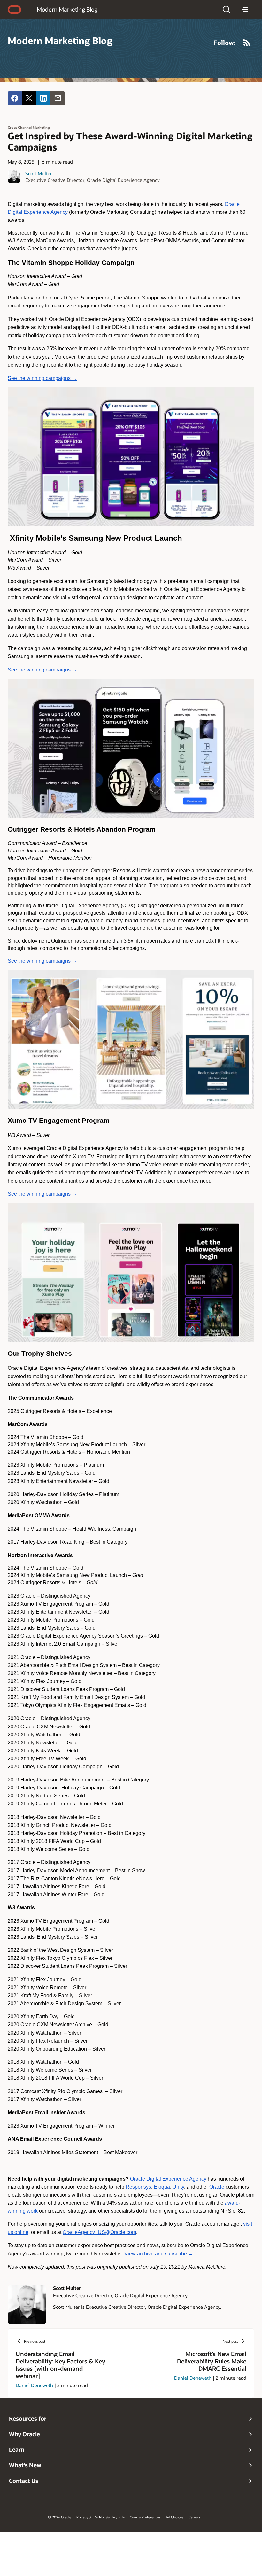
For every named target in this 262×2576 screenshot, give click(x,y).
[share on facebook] (15, 98)
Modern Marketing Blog (67, 9)
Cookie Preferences (145, 2517)
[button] (227, 10)
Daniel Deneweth (34, 2385)
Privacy (82, 2517)
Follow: (225, 43)
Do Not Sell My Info (109, 2517)
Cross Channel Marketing (29, 127)
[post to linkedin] (44, 98)
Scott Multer (39, 173)
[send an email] (58, 98)
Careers (195, 2517)
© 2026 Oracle (60, 2517)
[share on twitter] (29, 98)
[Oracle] (14, 10)
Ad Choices (175, 2517)
